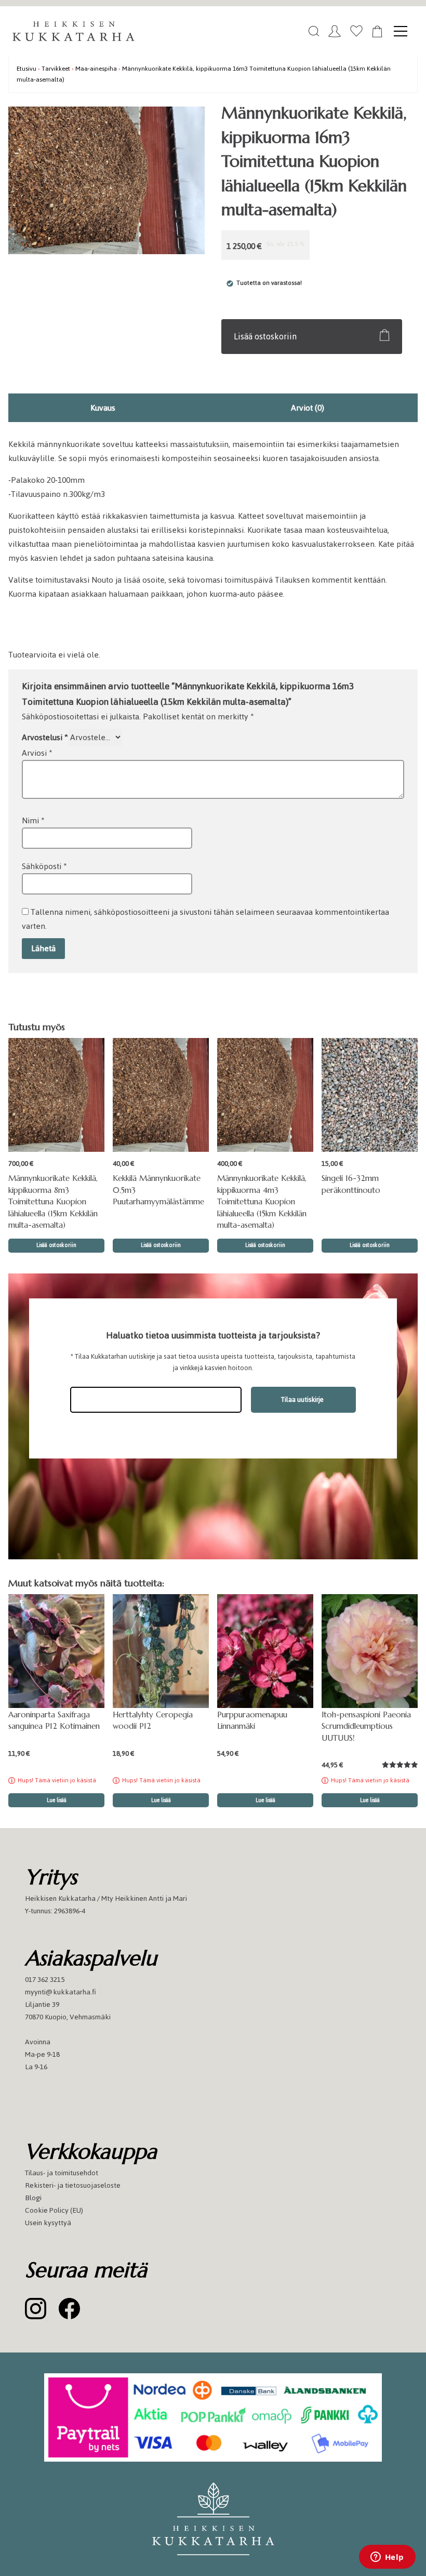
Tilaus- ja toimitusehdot (62, 2173)
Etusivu (26, 68)
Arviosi (37, 753)
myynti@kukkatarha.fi (61, 1992)
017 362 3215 (45, 1980)
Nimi (33, 820)
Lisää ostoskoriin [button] (56, 1245)
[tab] (103, 408)
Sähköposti (44, 866)
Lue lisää (57, 1800)
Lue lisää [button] (265, 1800)
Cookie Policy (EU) (54, 2210)
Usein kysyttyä (48, 2223)
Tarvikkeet (56, 68)
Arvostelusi (45, 737)
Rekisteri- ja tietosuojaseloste (73, 2185)
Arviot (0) (308, 408)
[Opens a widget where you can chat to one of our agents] (387, 2558)
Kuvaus (103, 408)
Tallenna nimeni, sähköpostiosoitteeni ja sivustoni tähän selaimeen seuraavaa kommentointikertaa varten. (205, 919)
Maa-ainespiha (96, 68)
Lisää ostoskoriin (265, 336)
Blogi (33, 2198)
